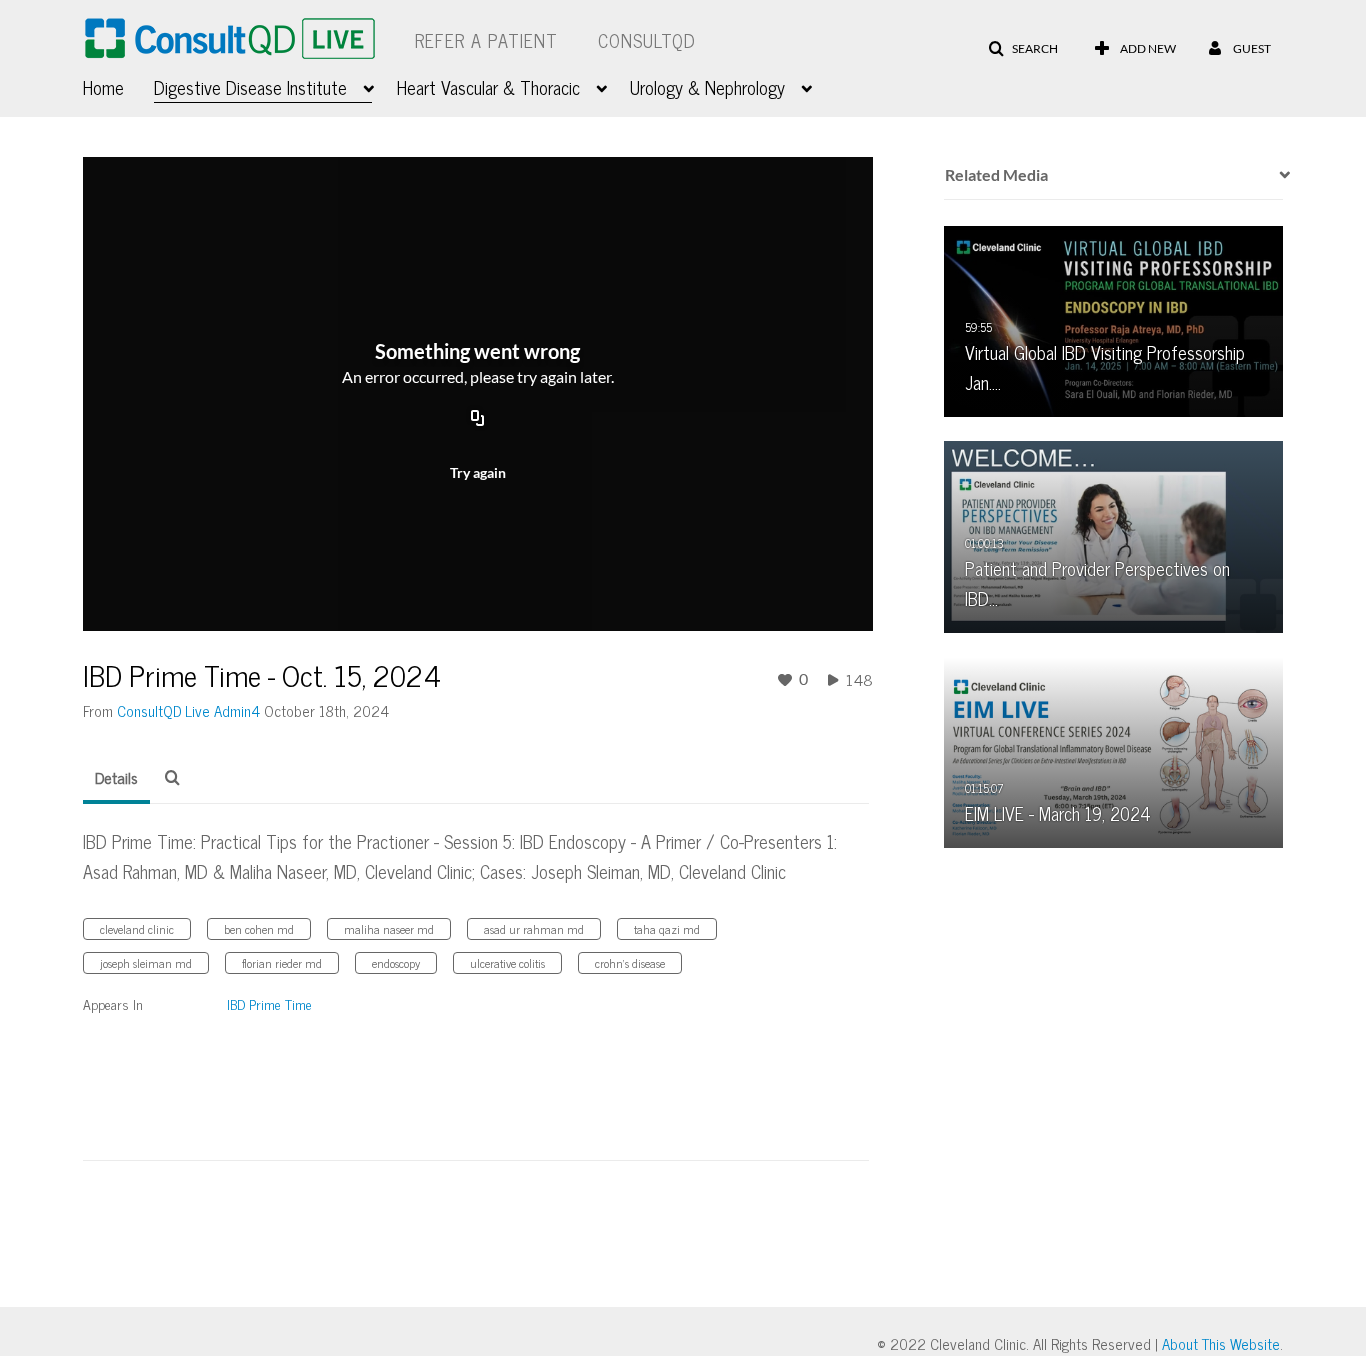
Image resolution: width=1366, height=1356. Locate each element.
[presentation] (1278, 175)
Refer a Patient (486, 40)
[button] (1023, 49)
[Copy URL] (478, 420)
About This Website (1221, 1343)
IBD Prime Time (269, 1003)
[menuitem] (118, 85)
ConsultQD (647, 40)
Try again (478, 472)
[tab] (116, 778)
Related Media (996, 174)
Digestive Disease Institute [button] (250, 87)
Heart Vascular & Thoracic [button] (488, 87)
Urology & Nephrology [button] (707, 87)
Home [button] (103, 87)
